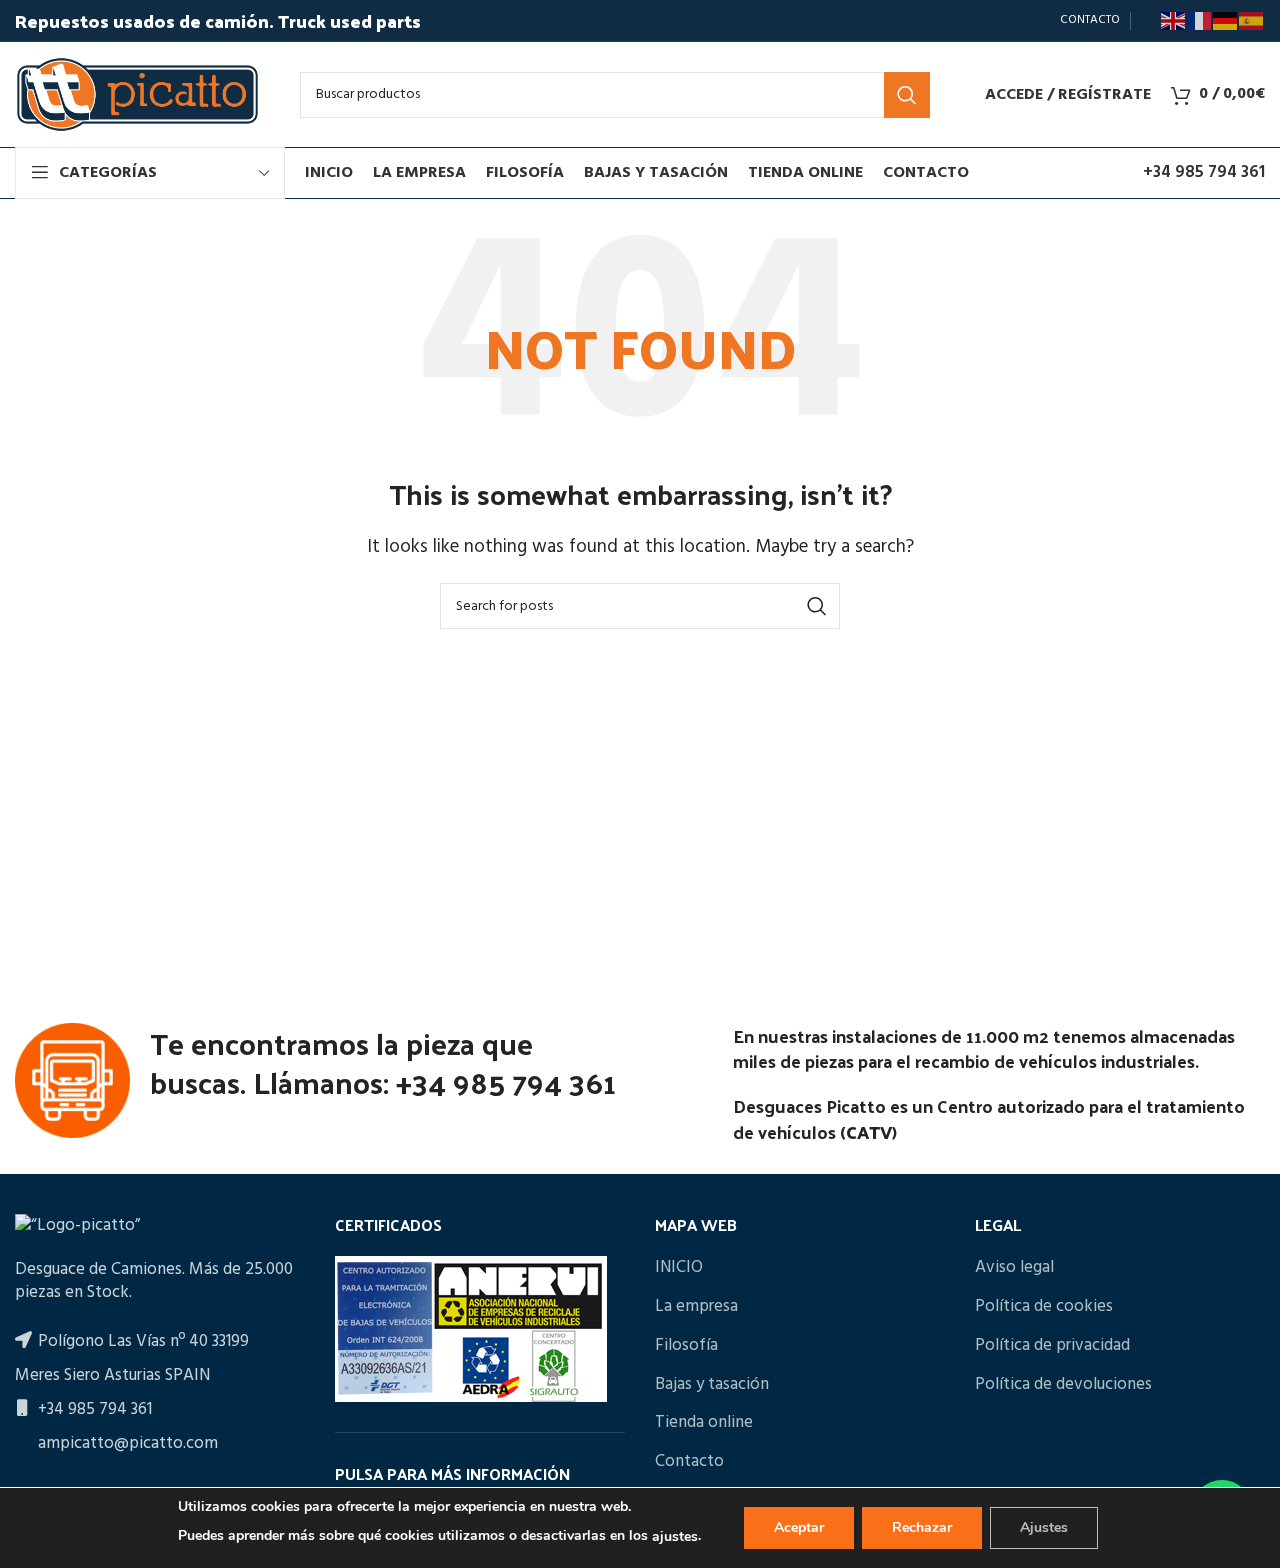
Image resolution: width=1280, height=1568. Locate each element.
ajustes (675, 1536)
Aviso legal (1014, 1268)
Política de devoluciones (1063, 1385)
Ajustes (1044, 1527)
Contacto (689, 1462)
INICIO (679, 1268)
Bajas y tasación (712, 1385)
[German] (1226, 21)
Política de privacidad (1052, 1346)
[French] (1200, 21)
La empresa (696, 1307)
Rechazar (922, 1527)
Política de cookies (1044, 1307)
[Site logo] (137, 94)
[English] (1174, 21)
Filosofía (686, 1346)
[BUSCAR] (907, 95)
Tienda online (704, 1423)
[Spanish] (1252, 21)
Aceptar (799, 1527)
